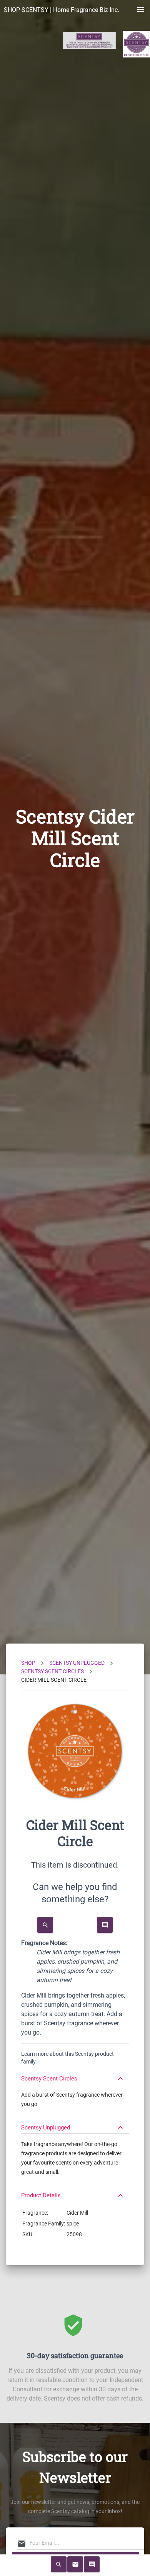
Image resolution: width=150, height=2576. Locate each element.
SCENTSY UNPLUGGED (77, 1663)
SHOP (28, 1663)
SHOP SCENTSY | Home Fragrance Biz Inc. (62, 10)
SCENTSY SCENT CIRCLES (52, 1671)
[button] (75, 2075)
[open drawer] (141, 10)
